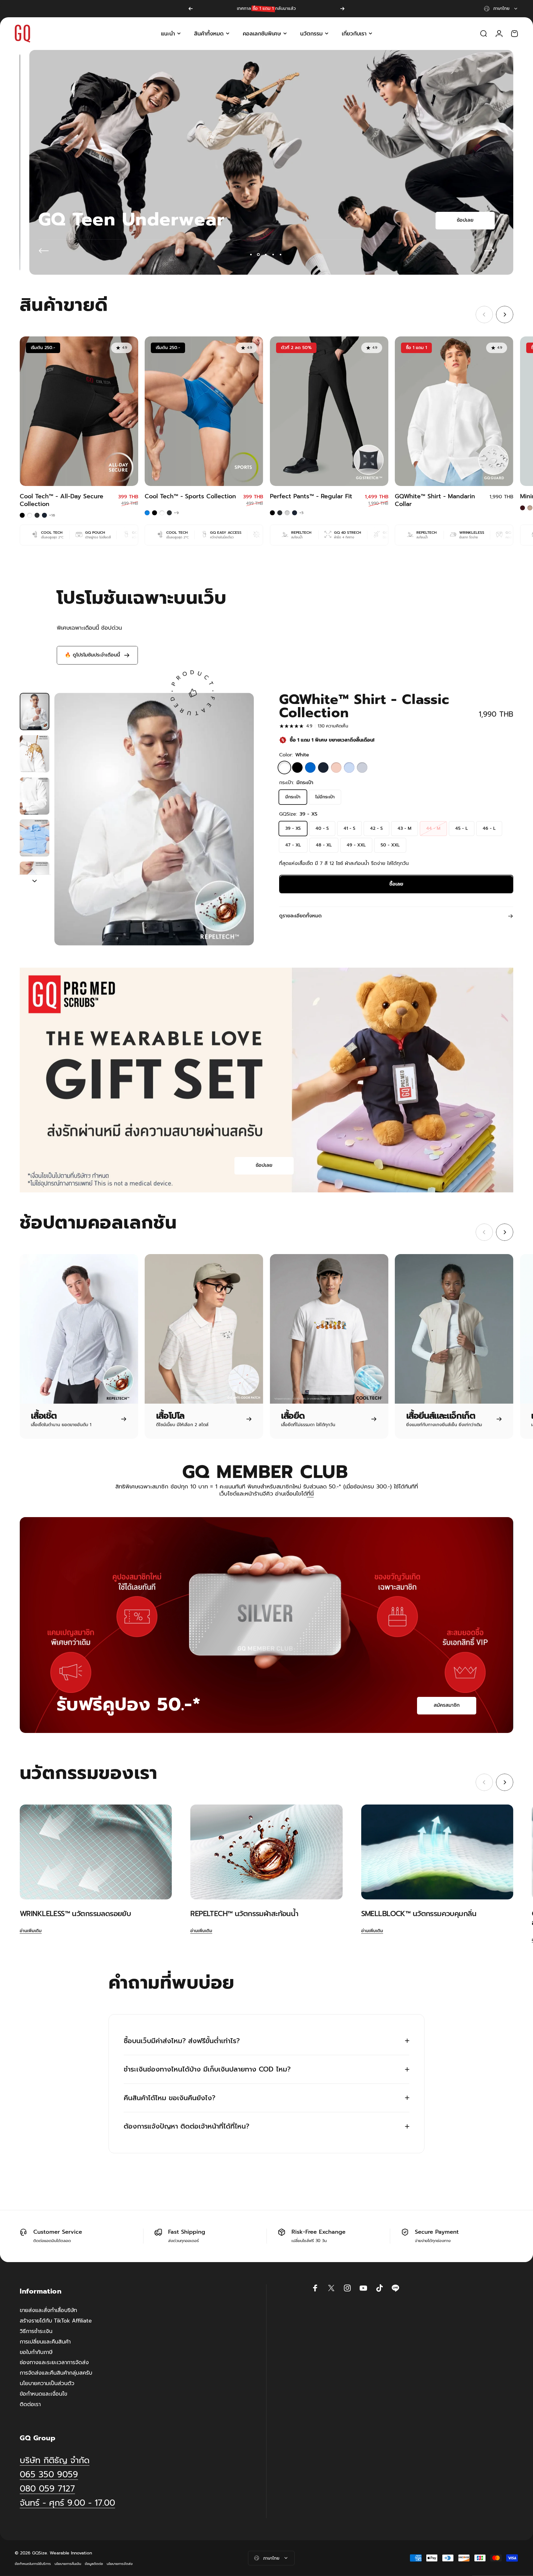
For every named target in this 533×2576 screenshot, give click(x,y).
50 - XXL (390, 845)
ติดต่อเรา (30, 2405)
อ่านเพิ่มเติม (31, 1931)
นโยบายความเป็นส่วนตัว (47, 2384)
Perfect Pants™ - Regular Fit (311, 496)
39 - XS (293, 828)
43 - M (405, 828)
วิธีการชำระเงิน (36, 2331)
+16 (52, 515)
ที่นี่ (310, 1494)
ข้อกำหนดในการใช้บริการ (33, 2564)
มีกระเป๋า (293, 797)
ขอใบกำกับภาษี (36, 2352)
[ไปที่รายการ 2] (35, 754)
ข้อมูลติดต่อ (94, 2564)
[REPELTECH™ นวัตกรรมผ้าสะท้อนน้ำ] (266, 1852)
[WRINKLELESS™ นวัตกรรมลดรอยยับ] (96, 1852)
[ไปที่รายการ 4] (35, 838)
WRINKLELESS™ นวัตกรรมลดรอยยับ (75, 1914)
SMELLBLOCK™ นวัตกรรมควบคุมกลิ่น (419, 1914)
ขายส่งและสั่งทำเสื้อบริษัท (48, 2311)
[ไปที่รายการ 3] (35, 796)
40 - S (322, 828)
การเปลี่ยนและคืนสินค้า (45, 2342)
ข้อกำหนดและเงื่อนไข (43, 2394)
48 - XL (324, 845)
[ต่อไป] (342, 9)
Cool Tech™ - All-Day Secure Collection (62, 500)
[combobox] (501, 9)
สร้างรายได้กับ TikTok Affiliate (56, 2321)
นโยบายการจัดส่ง (120, 2564)
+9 (176, 513)
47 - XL (293, 845)
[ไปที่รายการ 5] (35, 880)
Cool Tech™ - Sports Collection (190, 496)
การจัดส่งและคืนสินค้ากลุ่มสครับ (56, 2373)
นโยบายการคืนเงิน (68, 2564)
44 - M (433, 828)
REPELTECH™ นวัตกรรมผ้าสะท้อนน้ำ (244, 1914)
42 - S (376, 828)
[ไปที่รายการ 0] (35, 712)
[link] (67, 2503)
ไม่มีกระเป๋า (325, 797)
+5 (302, 513)
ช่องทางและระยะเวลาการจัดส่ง (54, 2363)
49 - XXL (356, 845)
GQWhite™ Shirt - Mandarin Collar (435, 500)
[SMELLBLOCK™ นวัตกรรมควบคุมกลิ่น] (437, 1852)
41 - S (349, 828)
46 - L (489, 828)
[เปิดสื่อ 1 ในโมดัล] (154, 819)
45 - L (462, 828)
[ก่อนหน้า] (191, 9)
